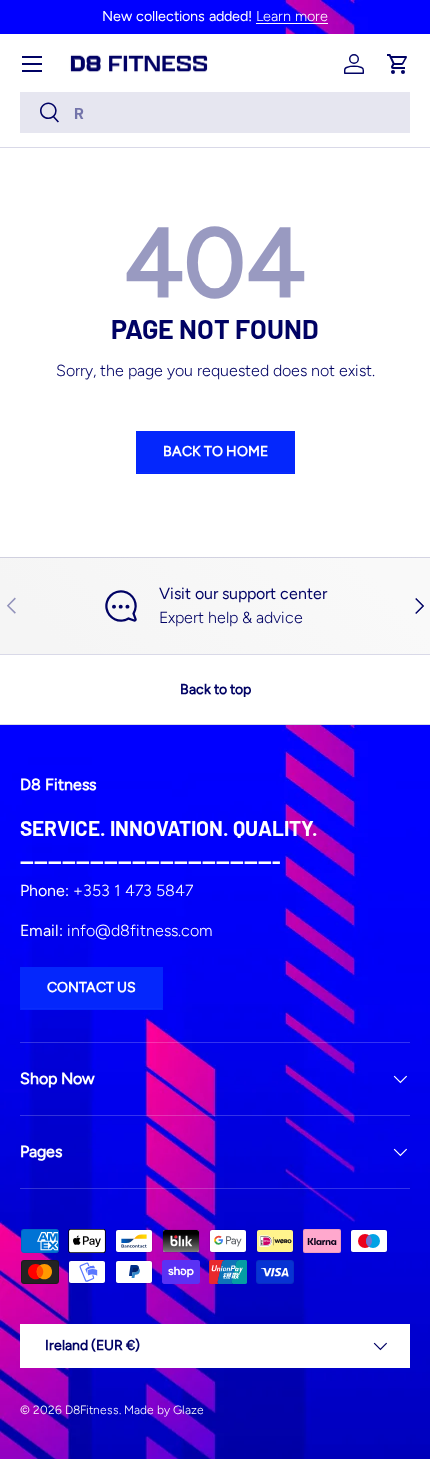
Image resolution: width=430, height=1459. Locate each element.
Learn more (292, 16)
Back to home (215, 451)
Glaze (188, 1410)
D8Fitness (92, 1410)
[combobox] (215, 112)
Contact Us (91, 987)
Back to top (215, 689)
